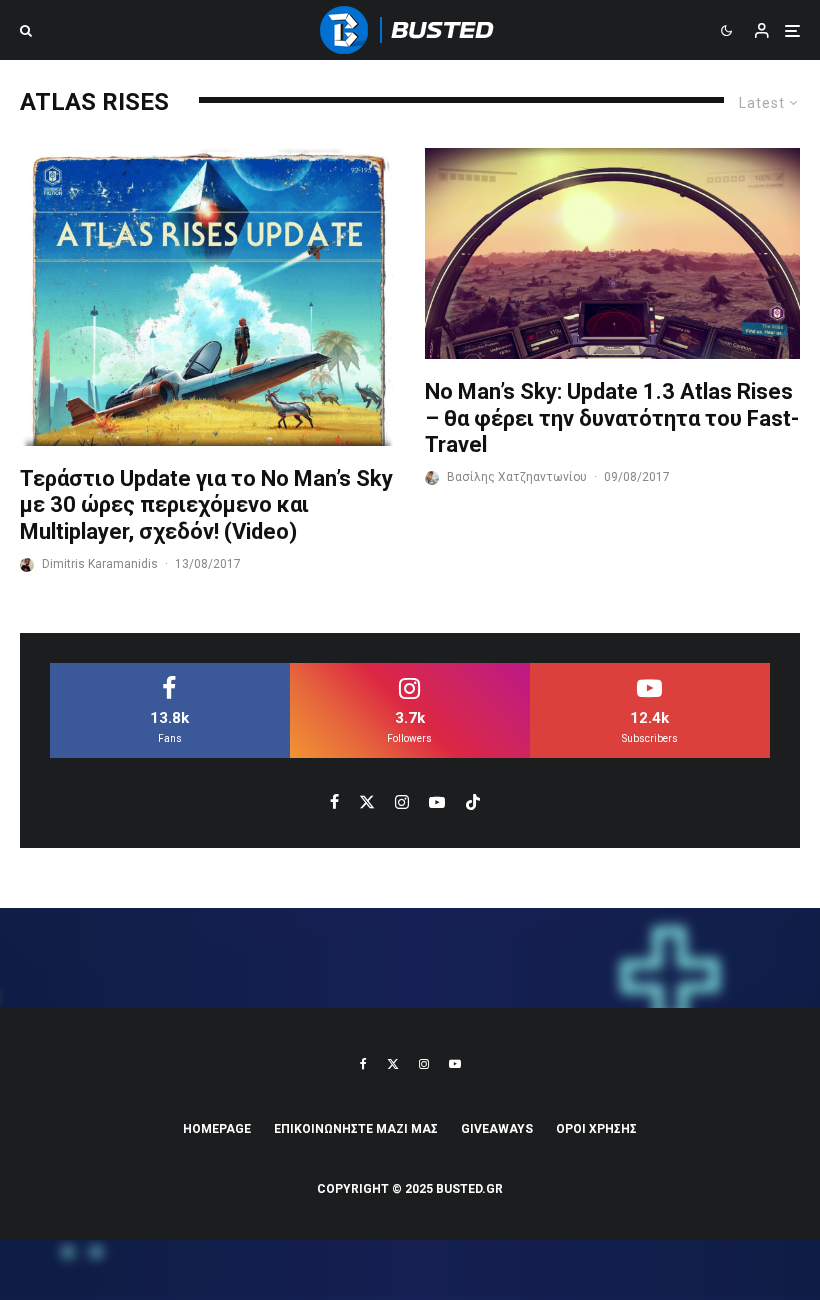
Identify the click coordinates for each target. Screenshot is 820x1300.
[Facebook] (363, 1064)
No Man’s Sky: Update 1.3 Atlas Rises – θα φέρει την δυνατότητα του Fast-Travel (612, 418)
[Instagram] (424, 1064)
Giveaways (497, 1129)
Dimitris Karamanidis (100, 564)
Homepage (217, 1129)
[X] (393, 1064)
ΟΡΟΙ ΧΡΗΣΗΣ (596, 1129)
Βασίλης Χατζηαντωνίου (517, 477)
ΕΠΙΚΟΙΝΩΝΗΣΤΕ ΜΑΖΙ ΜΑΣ (356, 1129)
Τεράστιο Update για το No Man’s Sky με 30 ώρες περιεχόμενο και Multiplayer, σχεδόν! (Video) (206, 505)
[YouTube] (455, 1064)
